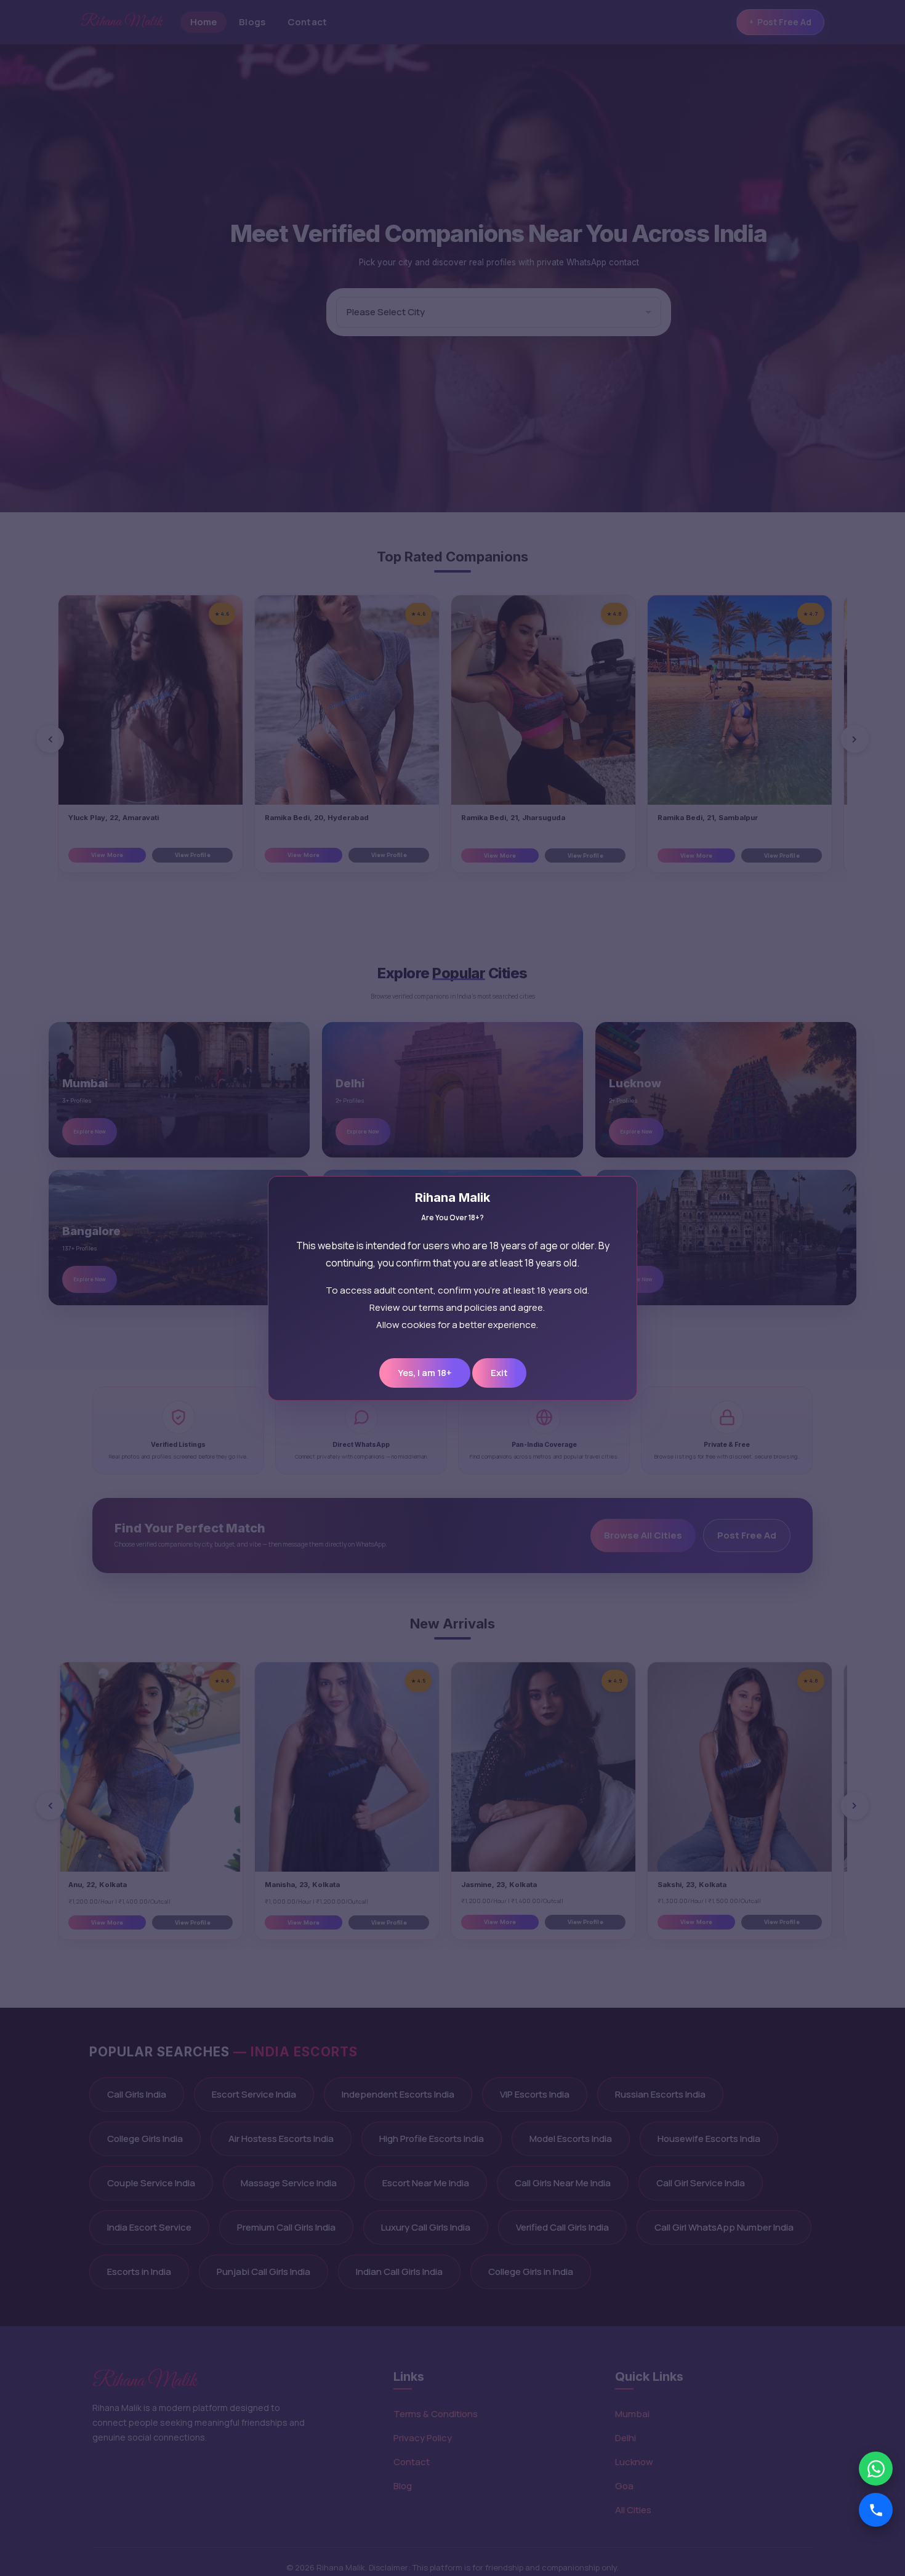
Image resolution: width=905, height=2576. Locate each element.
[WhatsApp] (876, 2469)
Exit (499, 1373)
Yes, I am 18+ (425, 1373)
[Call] (876, 2510)
